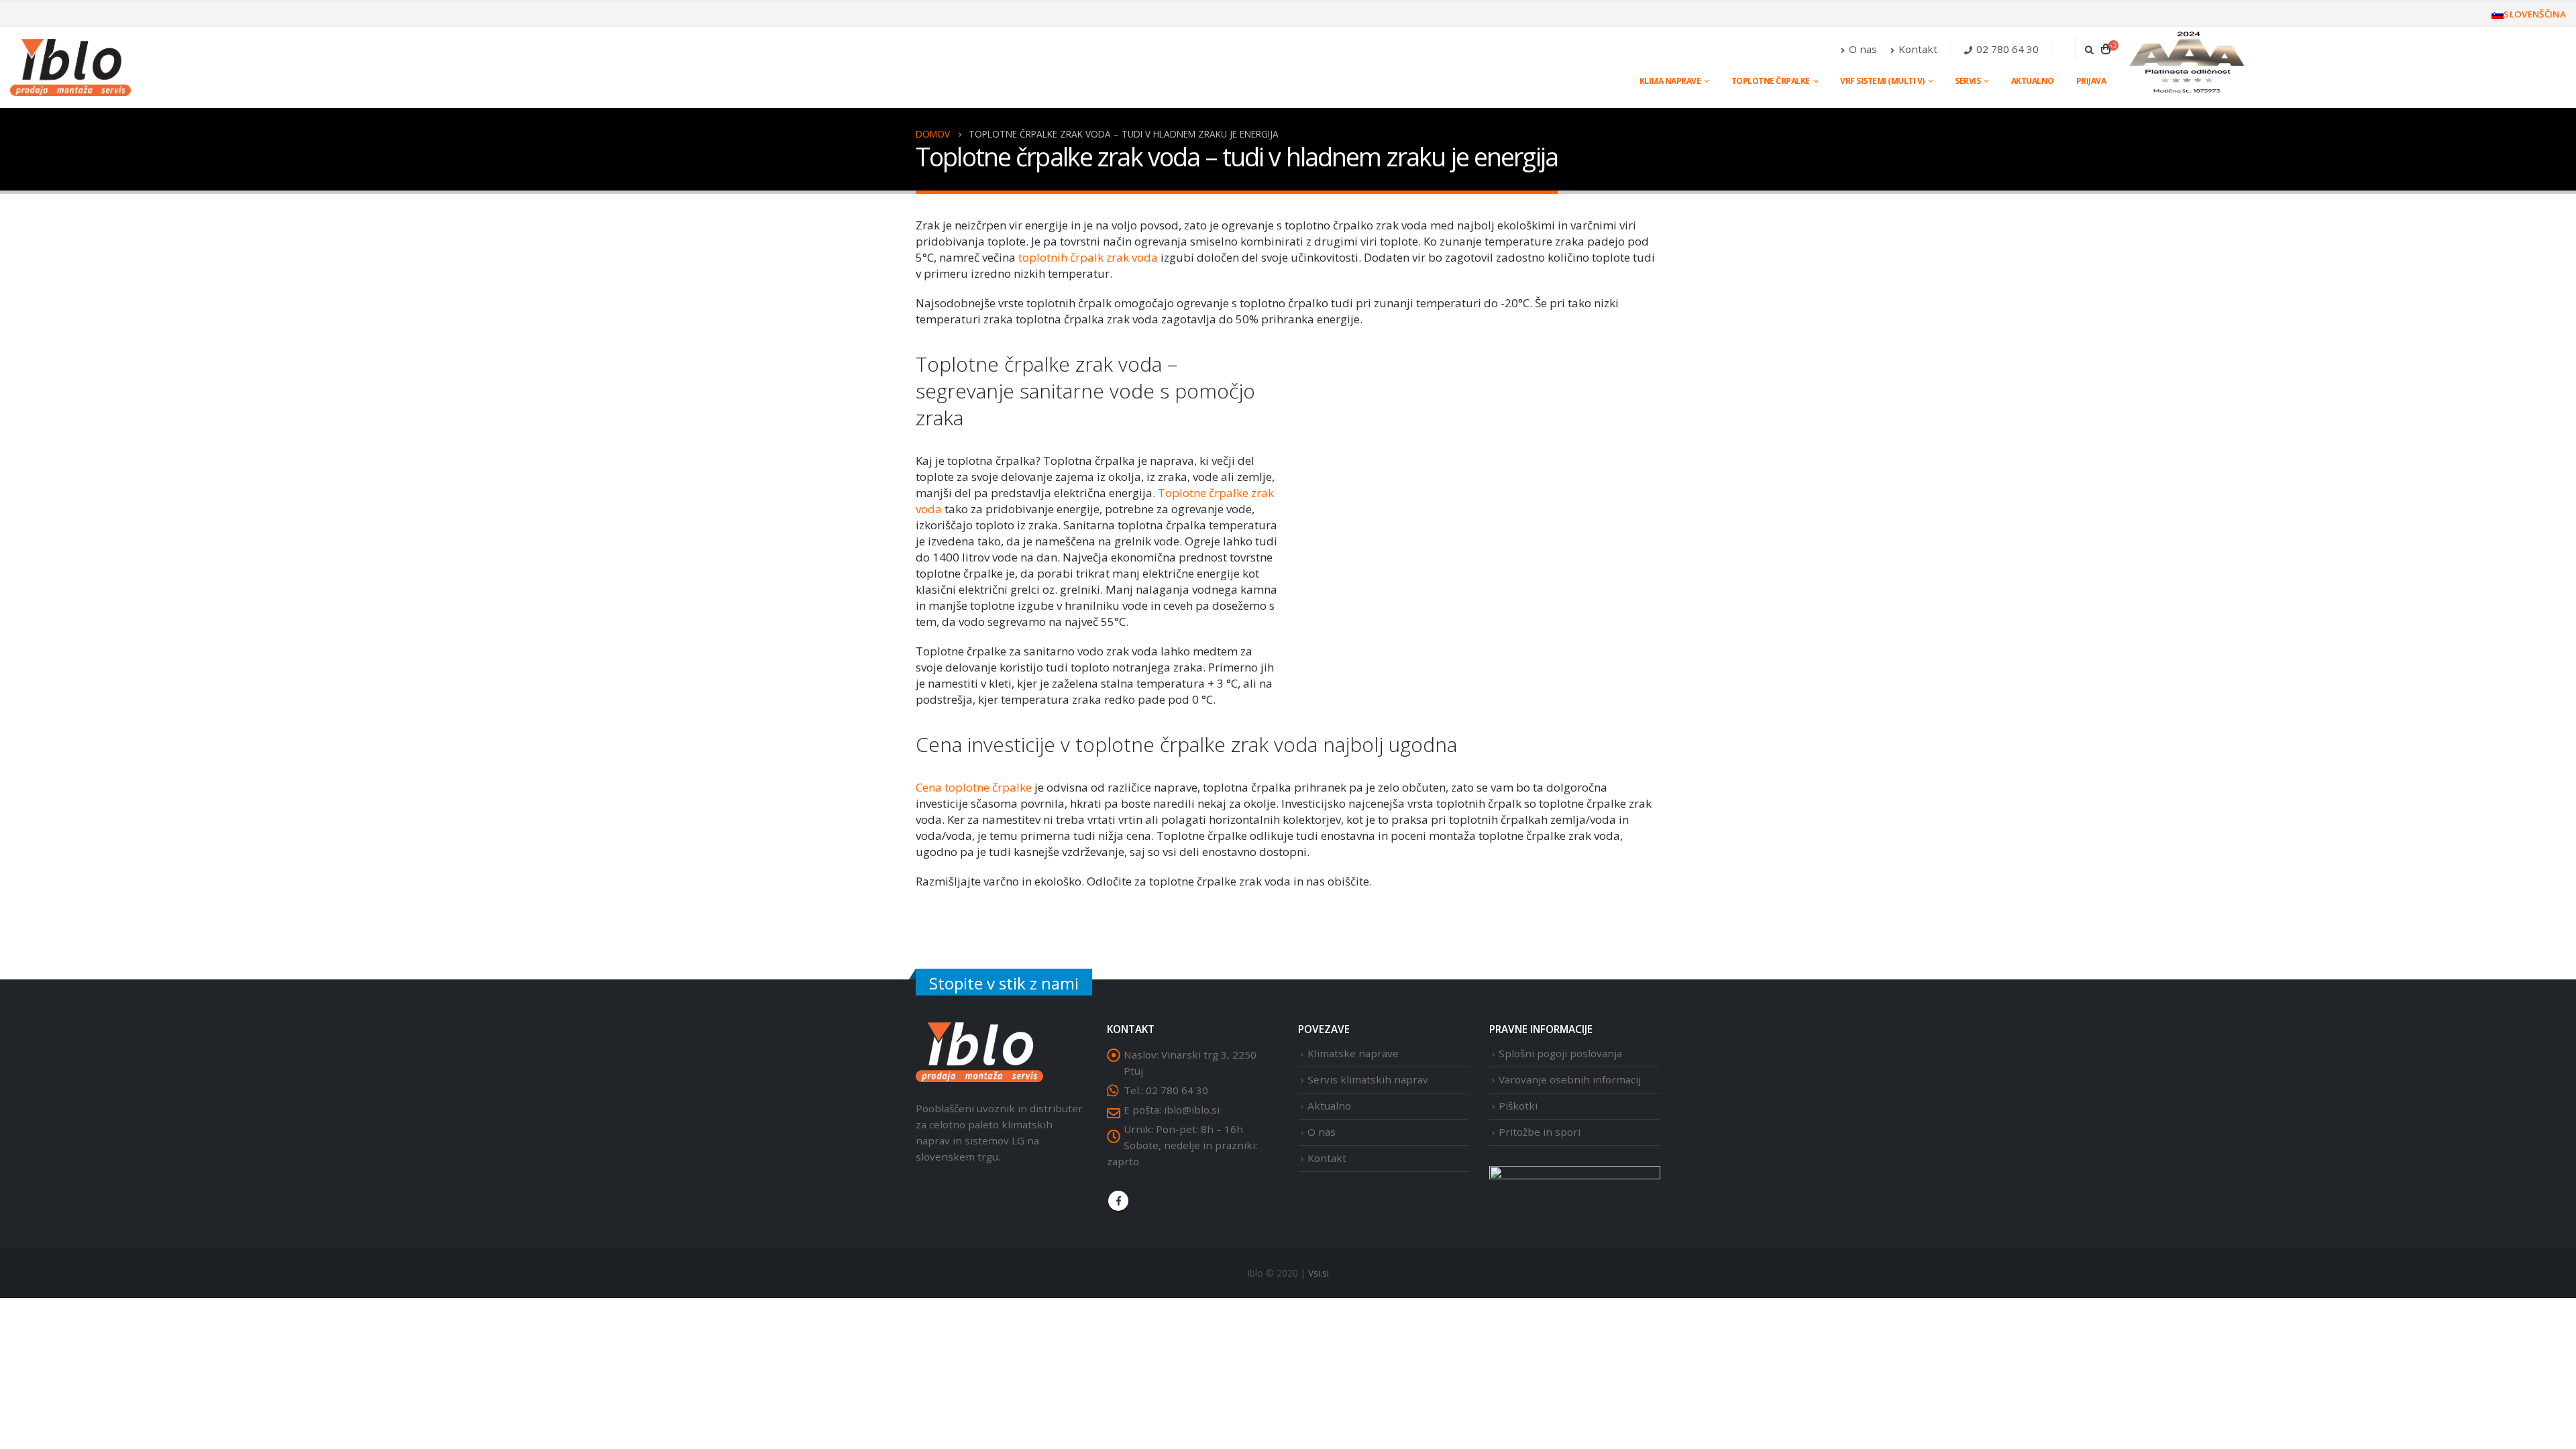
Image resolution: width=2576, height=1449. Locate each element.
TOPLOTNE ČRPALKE (1771, 81)
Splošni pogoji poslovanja (1560, 1053)
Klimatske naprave (1353, 1053)
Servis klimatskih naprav (1368, 1079)
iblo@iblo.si (1192, 1110)
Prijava (2091, 81)
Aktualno (2033, 81)
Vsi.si (1319, 1273)
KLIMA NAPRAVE (1670, 81)
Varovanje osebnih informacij (1570, 1079)
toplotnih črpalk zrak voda (1088, 257)
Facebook (1118, 1201)
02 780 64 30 (2007, 49)
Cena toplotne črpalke (974, 787)
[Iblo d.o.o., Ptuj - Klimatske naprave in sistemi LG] (70, 67)
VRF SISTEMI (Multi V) (1882, 81)
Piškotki (1518, 1106)
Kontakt (1918, 49)
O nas (1863, 49)
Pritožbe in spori (1540, 1132)
